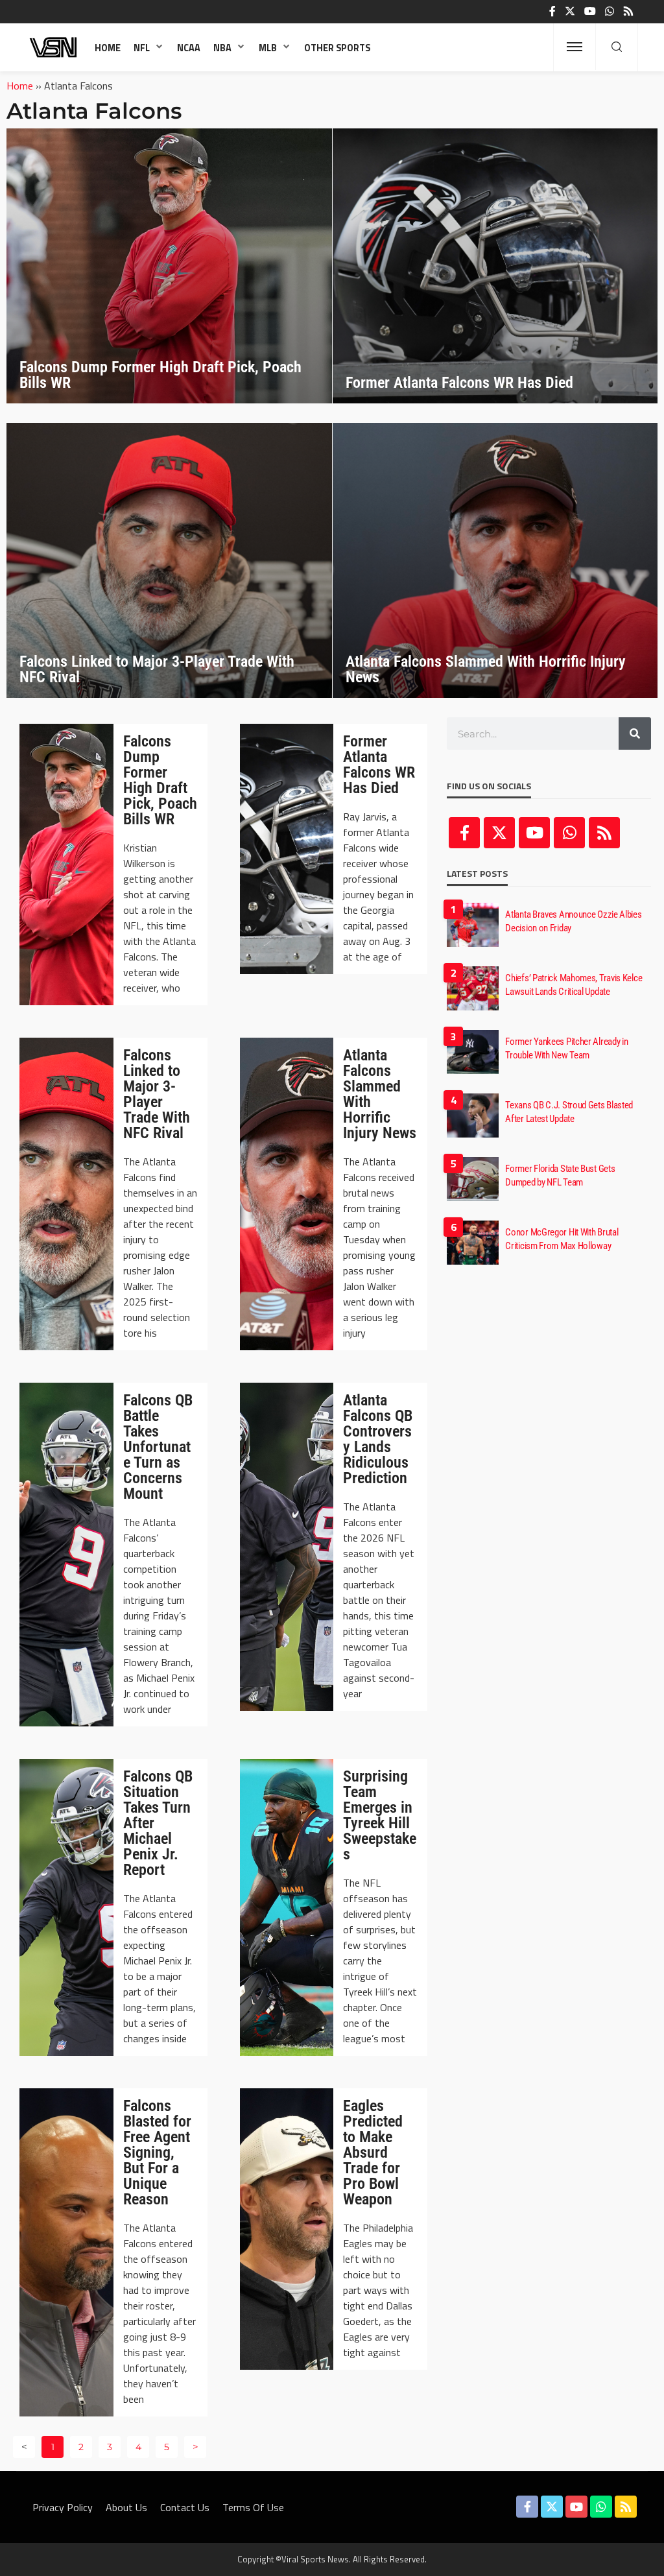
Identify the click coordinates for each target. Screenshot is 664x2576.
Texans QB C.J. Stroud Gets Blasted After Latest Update (569, 1112)
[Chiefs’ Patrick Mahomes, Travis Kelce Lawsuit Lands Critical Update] (473, 988)
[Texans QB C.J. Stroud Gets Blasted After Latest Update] (473, 1115)
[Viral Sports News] (54, 47)
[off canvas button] (575, 47)
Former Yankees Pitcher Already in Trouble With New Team (566, 1048)
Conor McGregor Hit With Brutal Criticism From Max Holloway (562, 1239)
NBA (222, 48)
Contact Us (185, 2507)
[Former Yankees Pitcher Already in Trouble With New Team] (473, 1052)
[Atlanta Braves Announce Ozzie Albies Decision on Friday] (473, 925)
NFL (142, 48)
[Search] (617, 47)
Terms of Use (253, 2507)
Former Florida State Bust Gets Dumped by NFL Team (560, 1175)
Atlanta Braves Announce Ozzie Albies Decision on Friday (573, 921)
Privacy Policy (63, 2507)
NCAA (189, 48)
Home (108, 48)
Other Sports (337, 48)
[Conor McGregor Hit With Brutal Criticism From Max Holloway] (473, 1243)
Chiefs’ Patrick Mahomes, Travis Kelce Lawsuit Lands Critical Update (574, 985)
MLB (268, 48)
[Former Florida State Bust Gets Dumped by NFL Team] (473, 1179)
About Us (126, 2507)
